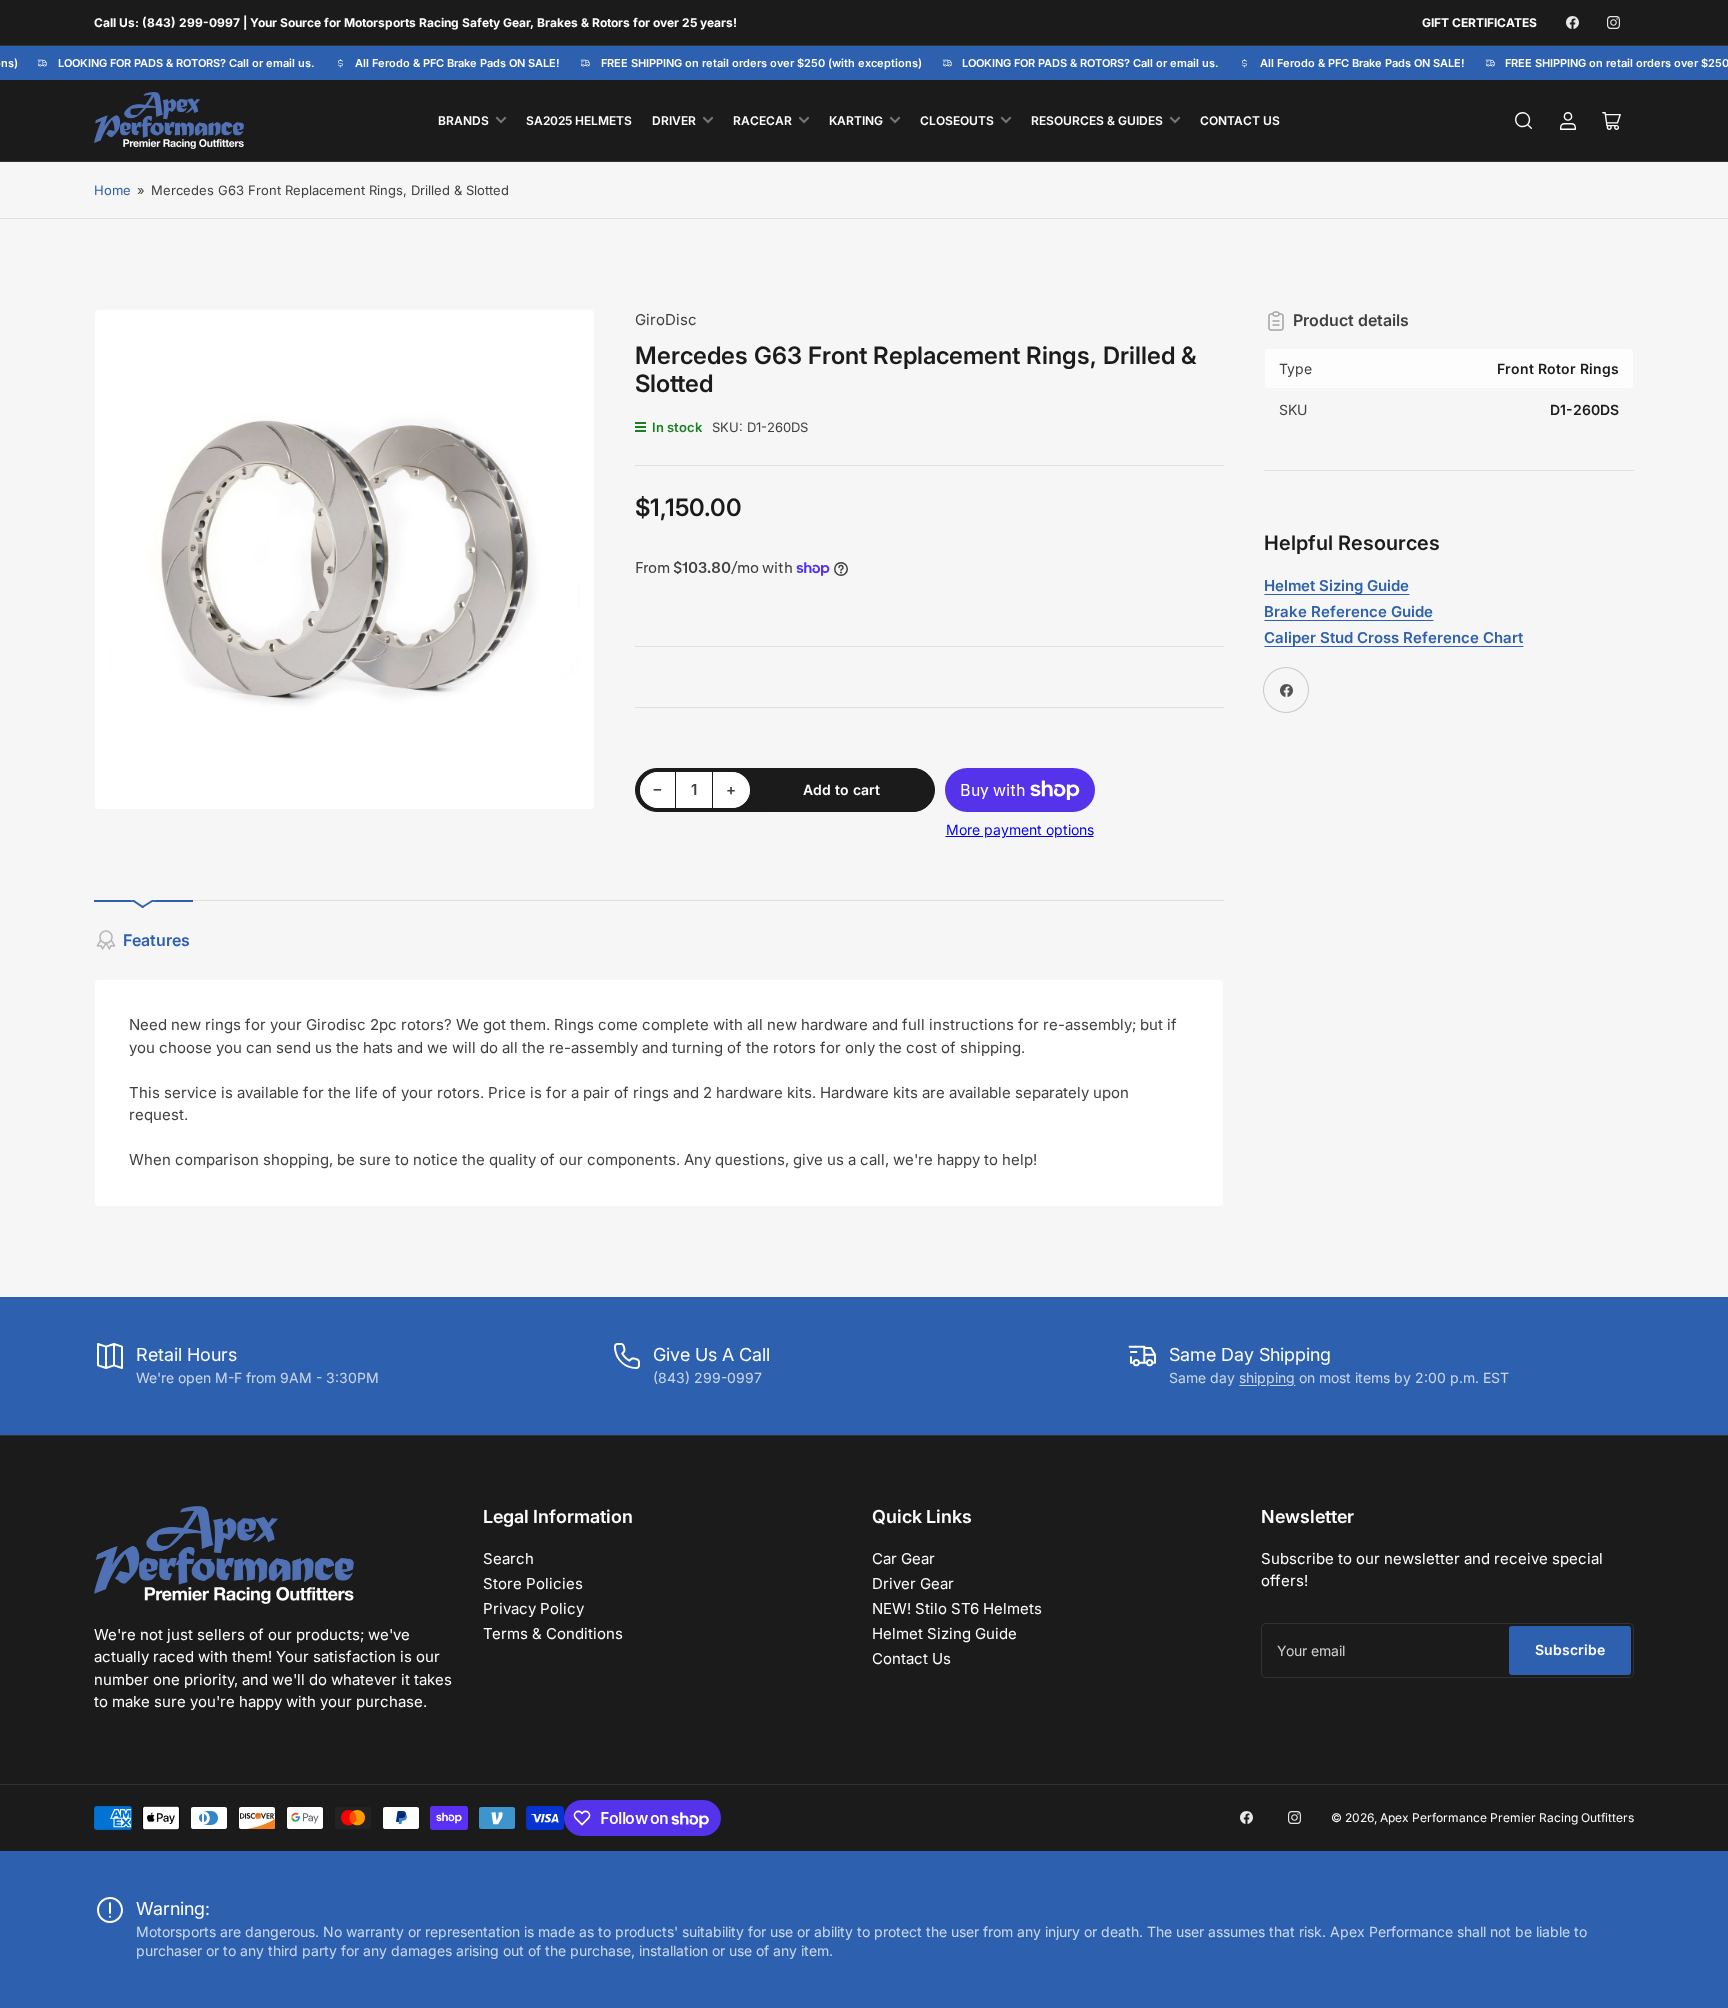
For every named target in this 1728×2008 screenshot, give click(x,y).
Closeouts (957, 120)
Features (156, 940)
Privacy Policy (533, 1608)
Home (112, 190)
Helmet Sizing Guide (944, 1633)
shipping (1267, 1377)
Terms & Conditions (553, 1633)
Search (508, 1558)
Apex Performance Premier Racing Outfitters (1507, 1817)
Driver (674, 120)
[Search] (1524, 121)
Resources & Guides (1097, 120)
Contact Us (1240, 120)
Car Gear (903, 1558)
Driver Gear (913, 1583)
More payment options (1020, 829)
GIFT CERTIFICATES (1479, 22)
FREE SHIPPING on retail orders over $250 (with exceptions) (749, 63)
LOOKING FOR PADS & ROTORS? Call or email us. (174, 63)
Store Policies (533, 1583)
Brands (463, 120)
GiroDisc (666, 319)
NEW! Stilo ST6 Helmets (957, 1608)
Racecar (762, 120)
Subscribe (1570, 1649)
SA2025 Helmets (579, 120)
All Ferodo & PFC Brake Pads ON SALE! (445, 63)
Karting (856, 120)
